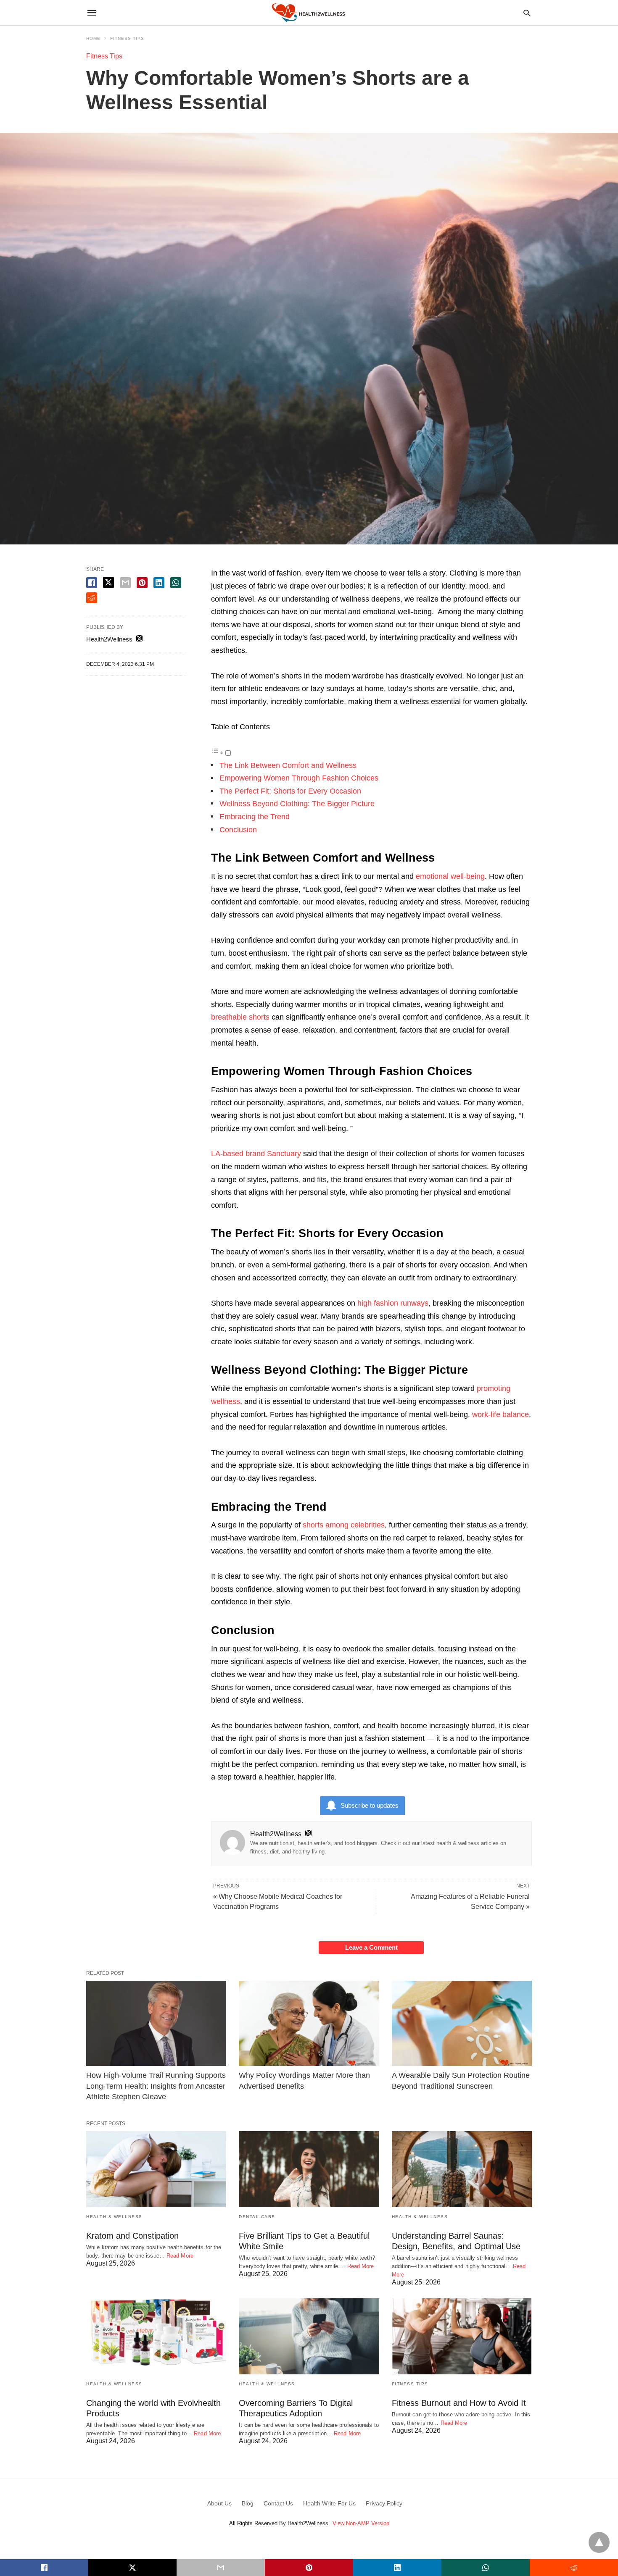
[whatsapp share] (176, 583)
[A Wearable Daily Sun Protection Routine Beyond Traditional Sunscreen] (462, 2023)
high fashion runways (393, 1303)
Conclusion (238, 830)
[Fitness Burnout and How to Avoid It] (462, 2336)
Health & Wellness (114, 2217)
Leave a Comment (371, 1947)
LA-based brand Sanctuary (256, 1154)
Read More (180, 2256)
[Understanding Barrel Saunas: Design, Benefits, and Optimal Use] (462, 2169)
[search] (527, 13)
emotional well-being (450, 876)
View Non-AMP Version (361, 2523)
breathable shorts (240, 1017)
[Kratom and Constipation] (156, 2169)
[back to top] (599, 2542)
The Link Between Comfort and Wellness (288, 765)
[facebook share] (92, 583)
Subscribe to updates (370, 1805)
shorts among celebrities (344, 1525)
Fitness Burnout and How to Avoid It (459, 2403)
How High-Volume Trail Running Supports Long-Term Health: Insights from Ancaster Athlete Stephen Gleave (156, 2086)
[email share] (125, 583)
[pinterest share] (142, 583)
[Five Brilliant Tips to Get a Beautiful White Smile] (309, 2169)
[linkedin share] (159, 583)
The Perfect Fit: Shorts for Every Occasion (290, 791)
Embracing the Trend (255, 817)
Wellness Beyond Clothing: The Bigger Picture (297, 804)
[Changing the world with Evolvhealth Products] (156, 2336)
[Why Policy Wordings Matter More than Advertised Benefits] (309, 2023)
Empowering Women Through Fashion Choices (299, 778)
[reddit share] (92, 598)
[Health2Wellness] (309, 12)
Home (93, 38)
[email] (221, 2568)
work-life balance (500, 1414)
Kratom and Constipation (132, 2236)
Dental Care (257, 2217)
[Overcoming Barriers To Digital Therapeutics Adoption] (309, 2336)
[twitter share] (108, 582)
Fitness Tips (127, 38)
